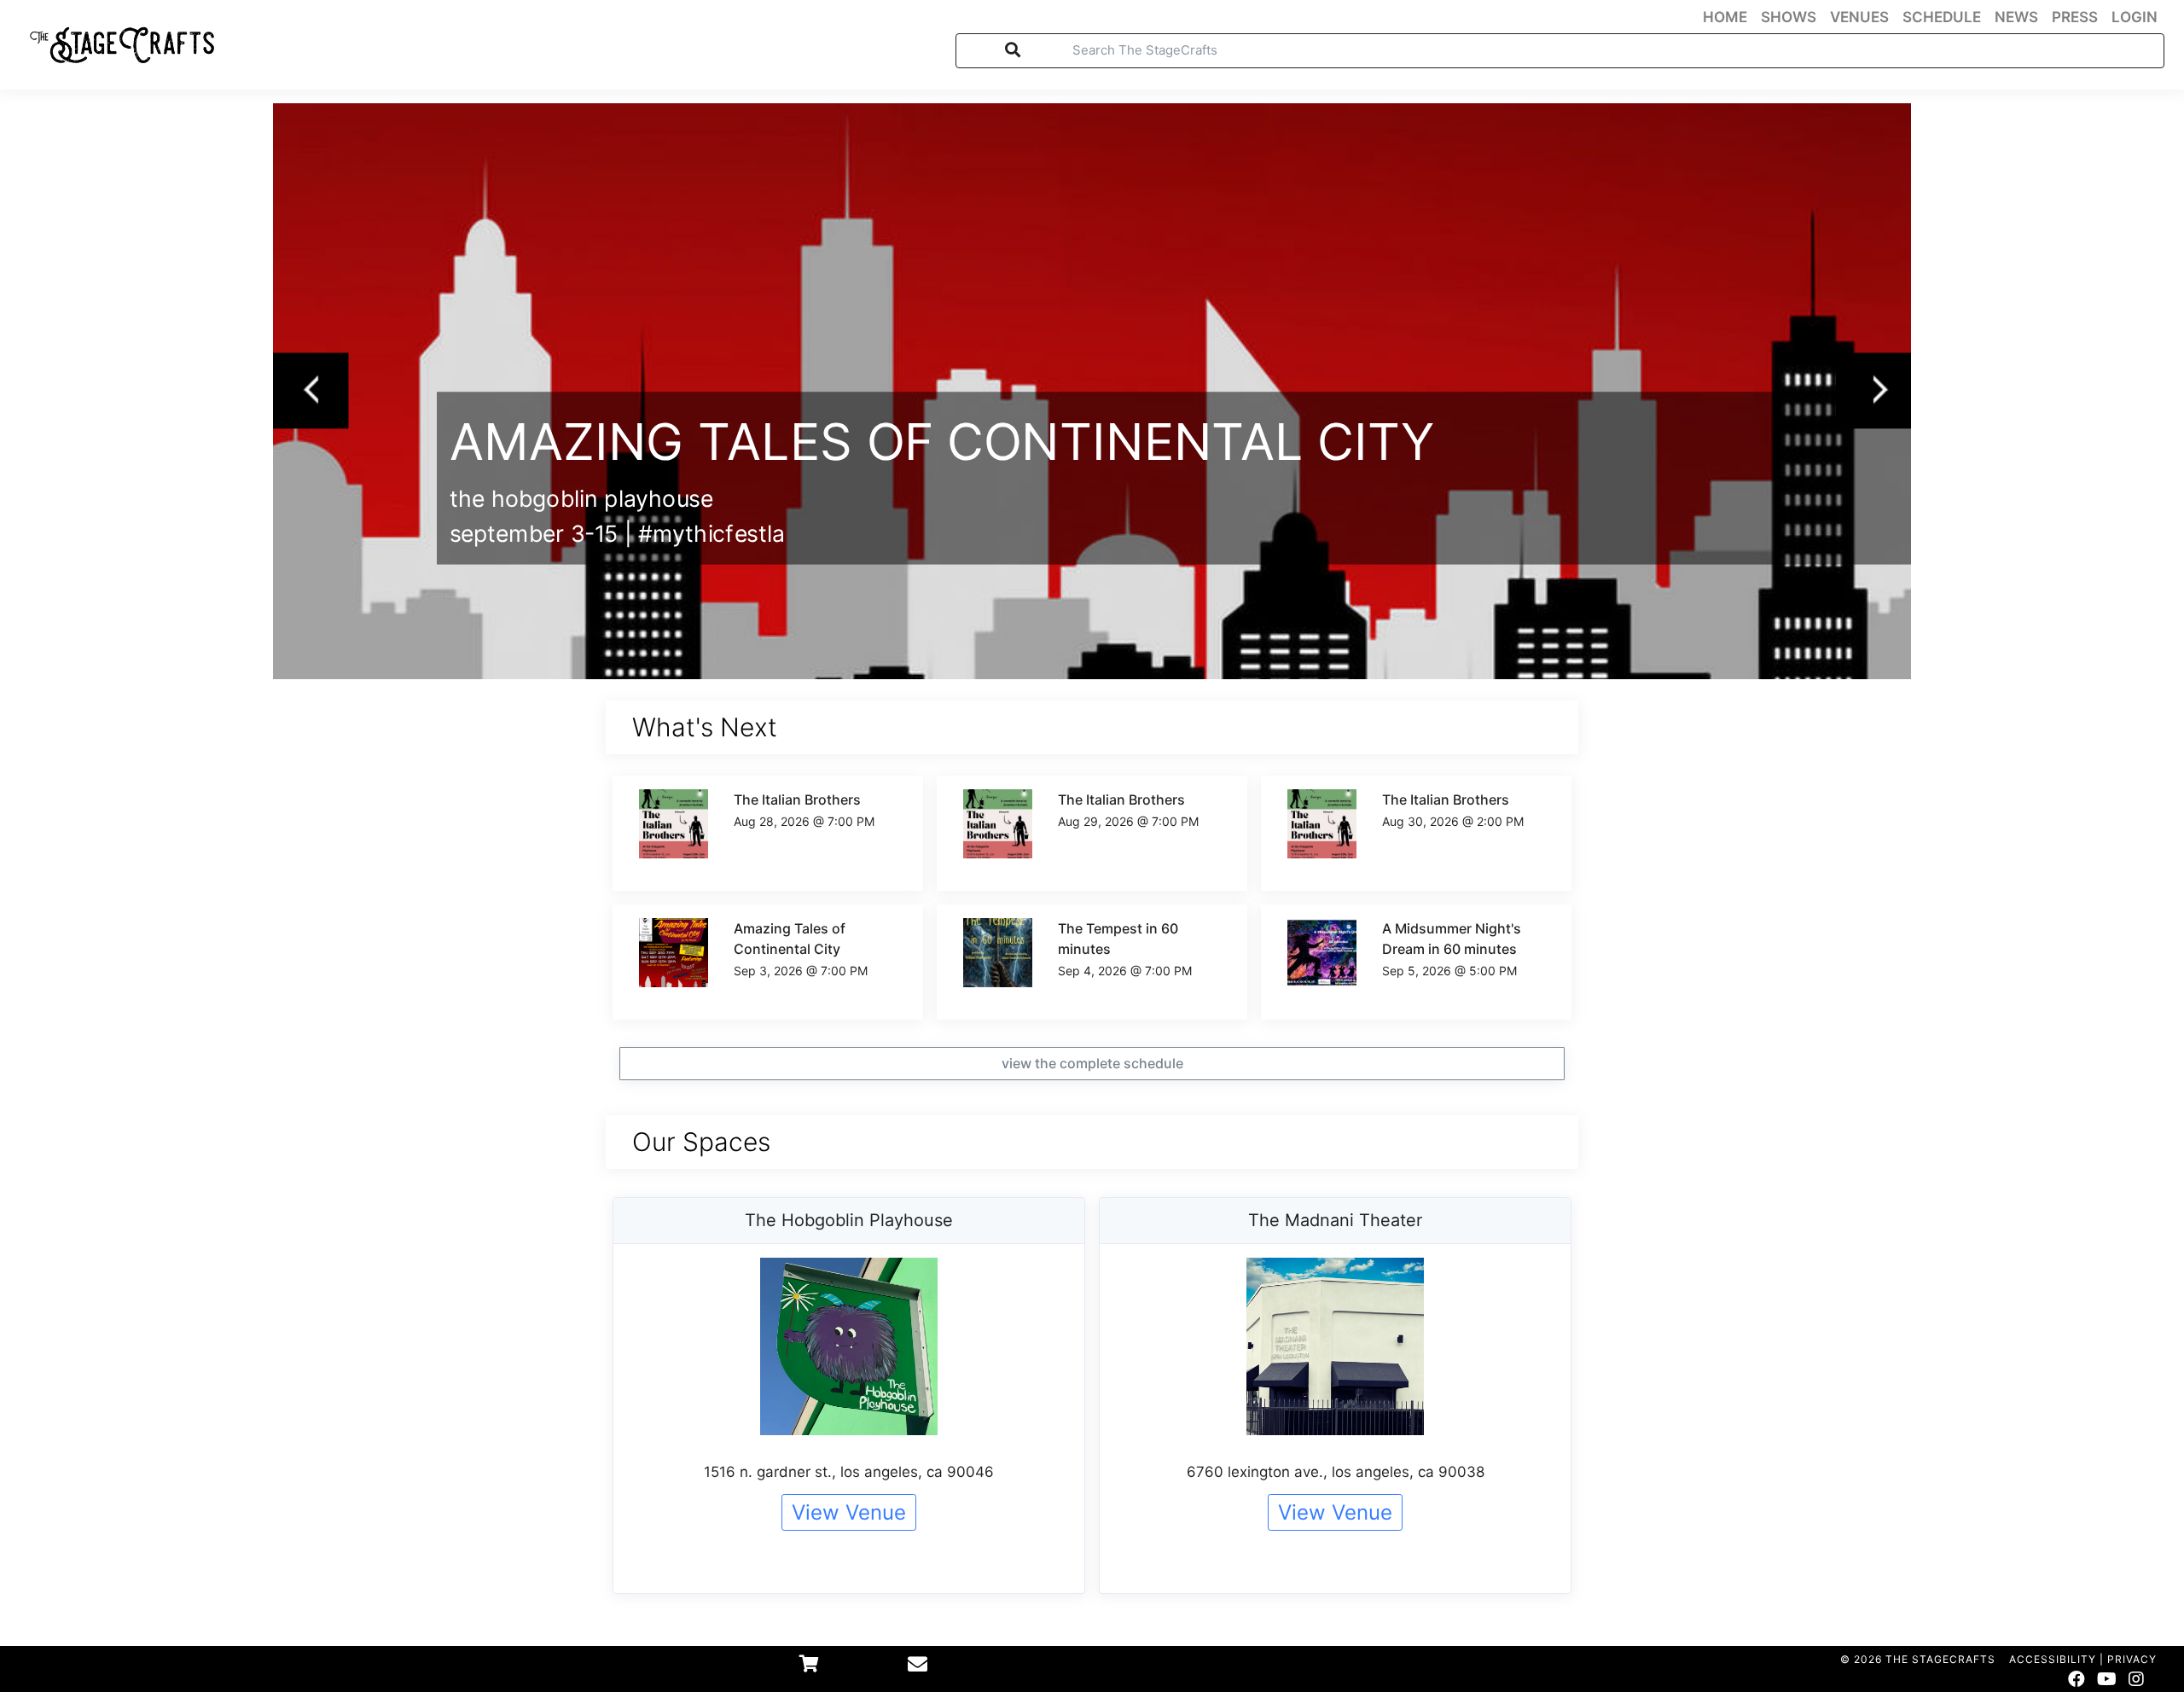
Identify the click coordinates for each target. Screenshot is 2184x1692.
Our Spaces (701, 1142)
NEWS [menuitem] (2016, 17)
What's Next (705, 727)
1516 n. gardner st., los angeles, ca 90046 (849, 1472)
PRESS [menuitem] (2075, 17)
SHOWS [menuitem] (1789, 17)
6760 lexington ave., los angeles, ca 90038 (1336, 1472)
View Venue (849, 1512)
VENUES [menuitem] (1859, 17)
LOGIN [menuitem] (2135, 17)
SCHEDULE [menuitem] (1942, 17)
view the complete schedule (1092, 1063)
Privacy (2132, 1659)
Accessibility (2053, 1659)
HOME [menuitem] (1725, 17)
